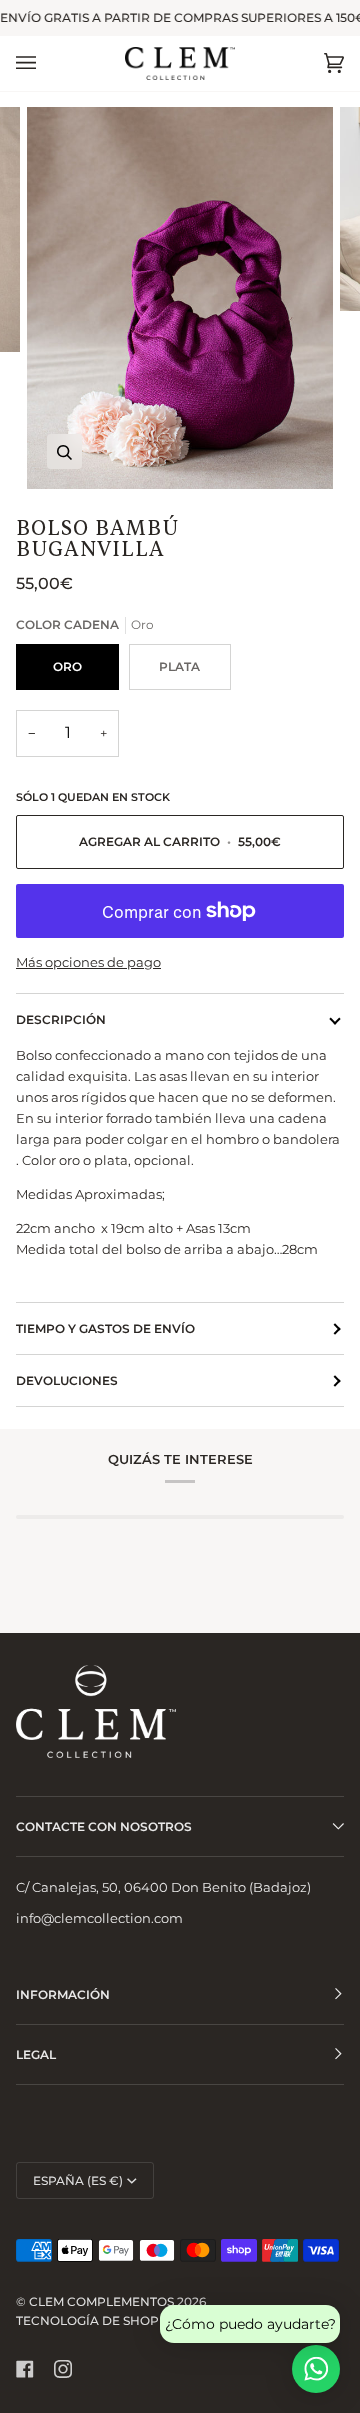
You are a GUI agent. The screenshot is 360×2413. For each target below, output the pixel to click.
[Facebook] (25, 2369)
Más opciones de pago (88, 962)
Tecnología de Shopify (97, 2320)
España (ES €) (78, 2180)
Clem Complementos (101, 2301)
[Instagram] (63, 2369)
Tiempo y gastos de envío (105, 1328)
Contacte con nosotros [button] (104, 1826)
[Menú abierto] (46, 63)
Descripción (61, 1019)
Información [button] (63, 1994)
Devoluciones (67, 1380)
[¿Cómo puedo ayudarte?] (316, 2369)
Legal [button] (36, 2054)
